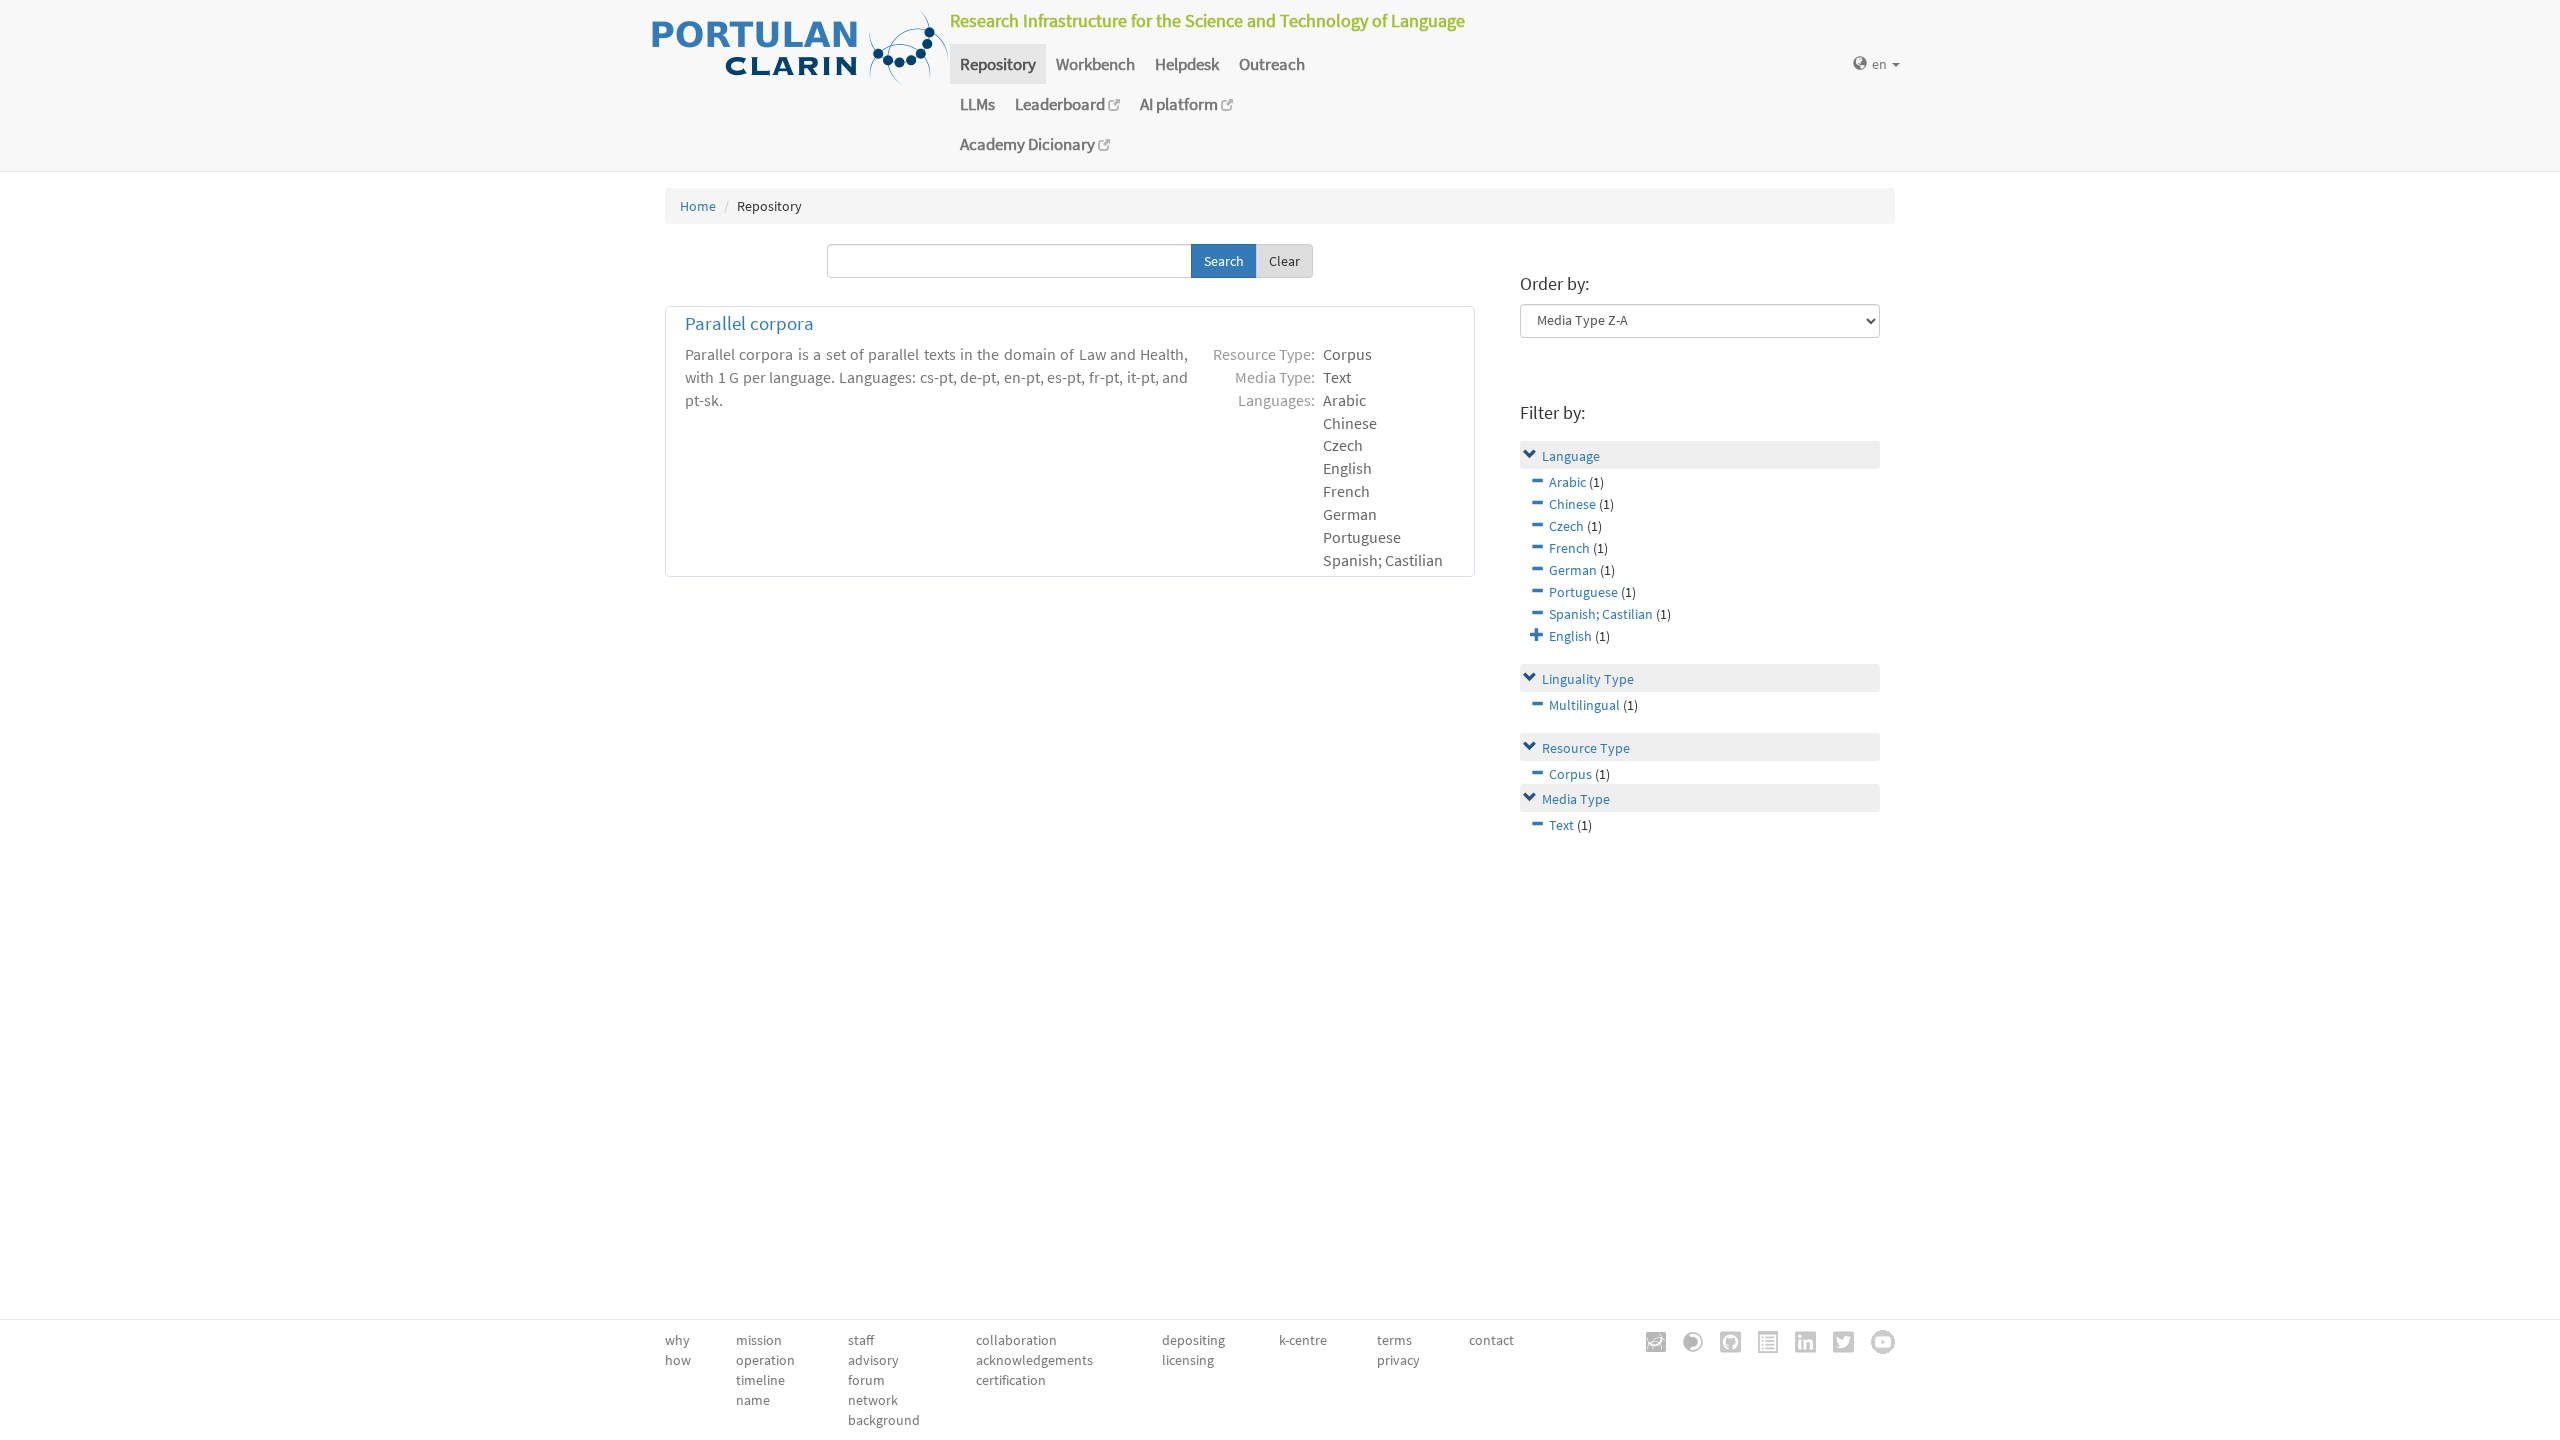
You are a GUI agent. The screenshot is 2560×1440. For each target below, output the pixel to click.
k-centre (1303, 1340)
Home (698, 206)
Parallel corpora (749, 323)
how (678, 1360)
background (884, 1420)
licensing (1188, 1360)
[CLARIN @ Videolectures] (1686, 1340)
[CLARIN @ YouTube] (1876, 1340)
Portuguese (1583, 592)
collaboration (1016, 1340)
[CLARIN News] (1761, 1340)
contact (1491, 1340)
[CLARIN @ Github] (1723, 1340)
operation (765, 1360)
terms (1394, 1340)
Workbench (1095, 64)
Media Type (1576, 799)
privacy (1398, 1360)
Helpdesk (1187, 64)
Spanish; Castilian (1601, 614)
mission (759, 1340)
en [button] (1881, 64)
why (677, 1340)
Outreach (1272, 64)
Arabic (1567, 482)
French (1569, 548)
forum (866, 1380)
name (753, 1400)
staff (861, 1340)
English (1570, 636)
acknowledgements (1034, 1360)
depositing (1193, 1340)
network (873, 1400)
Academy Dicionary (1029, 144)
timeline (760, 1380)
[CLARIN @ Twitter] (1836, 1340)
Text (1561, 825)
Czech (1566, 526)
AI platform (1180, 104)
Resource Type (1586, 748)
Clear (1284, 261)
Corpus (1570, 774)
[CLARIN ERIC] (1649, 1340)
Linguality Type (1588, 679)
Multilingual (1584, 705)
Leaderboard (1061, 104)
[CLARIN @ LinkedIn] (1798, 1340)
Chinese (1572, 504)
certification (1011, 1380)
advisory (873, 1360)
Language (1571, 456)
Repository (998, 64)
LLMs (977, 104)
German (1573, 570)
